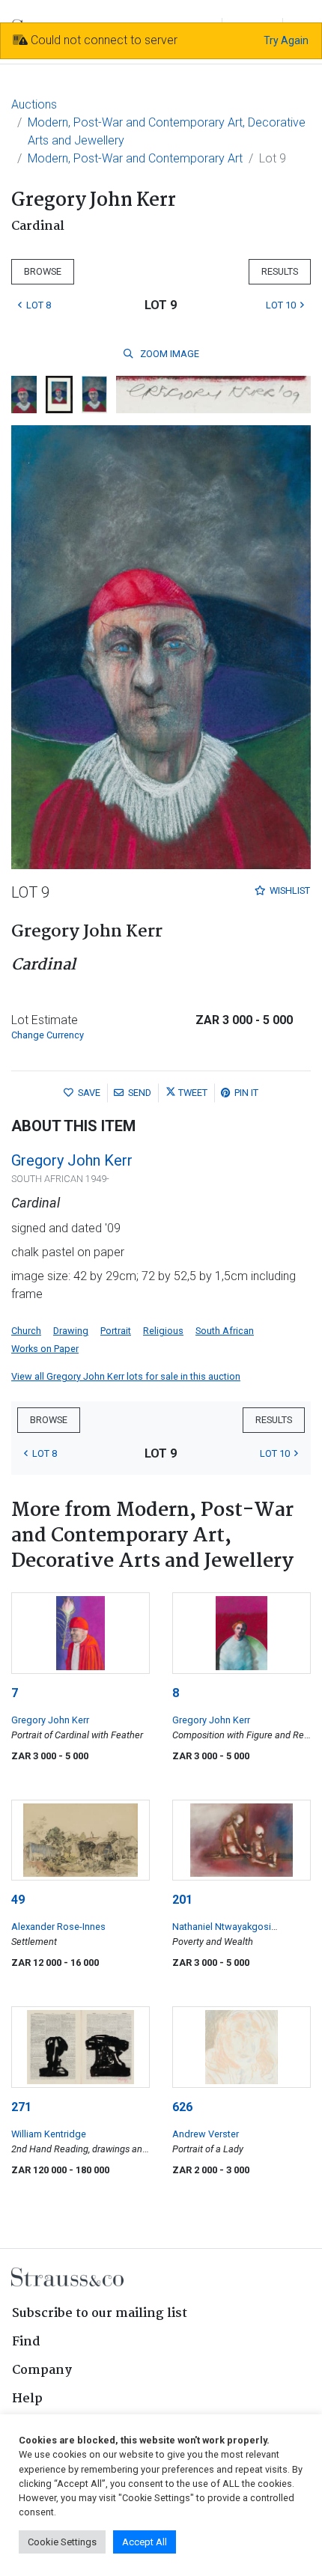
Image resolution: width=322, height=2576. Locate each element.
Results (280, 271)
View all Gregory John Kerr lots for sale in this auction (126, 1376)
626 (182, 2107)
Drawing (71, 1331)
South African (225, 1331)
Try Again (286, 40)
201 (182, 1900)
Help (27, 2399)
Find (26, 2342)
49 (18, 1900)
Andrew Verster (206, 2134)
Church (26, 1331)
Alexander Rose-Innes (58, 1927)
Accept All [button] (145, 2542)
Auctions (34, 104)
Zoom (168, 354)
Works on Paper (45, 1349)
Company (42, 2371)
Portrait (116, 1331)
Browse (43, 271)
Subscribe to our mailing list (100, 2314)
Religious (163, 1331)
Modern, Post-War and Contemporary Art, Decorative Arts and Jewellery (167, 131)
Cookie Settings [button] (62, 2542)
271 (21, 2107)
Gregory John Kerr (72, 1160)
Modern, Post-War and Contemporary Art (135, 158)
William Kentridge (49, 2134)
